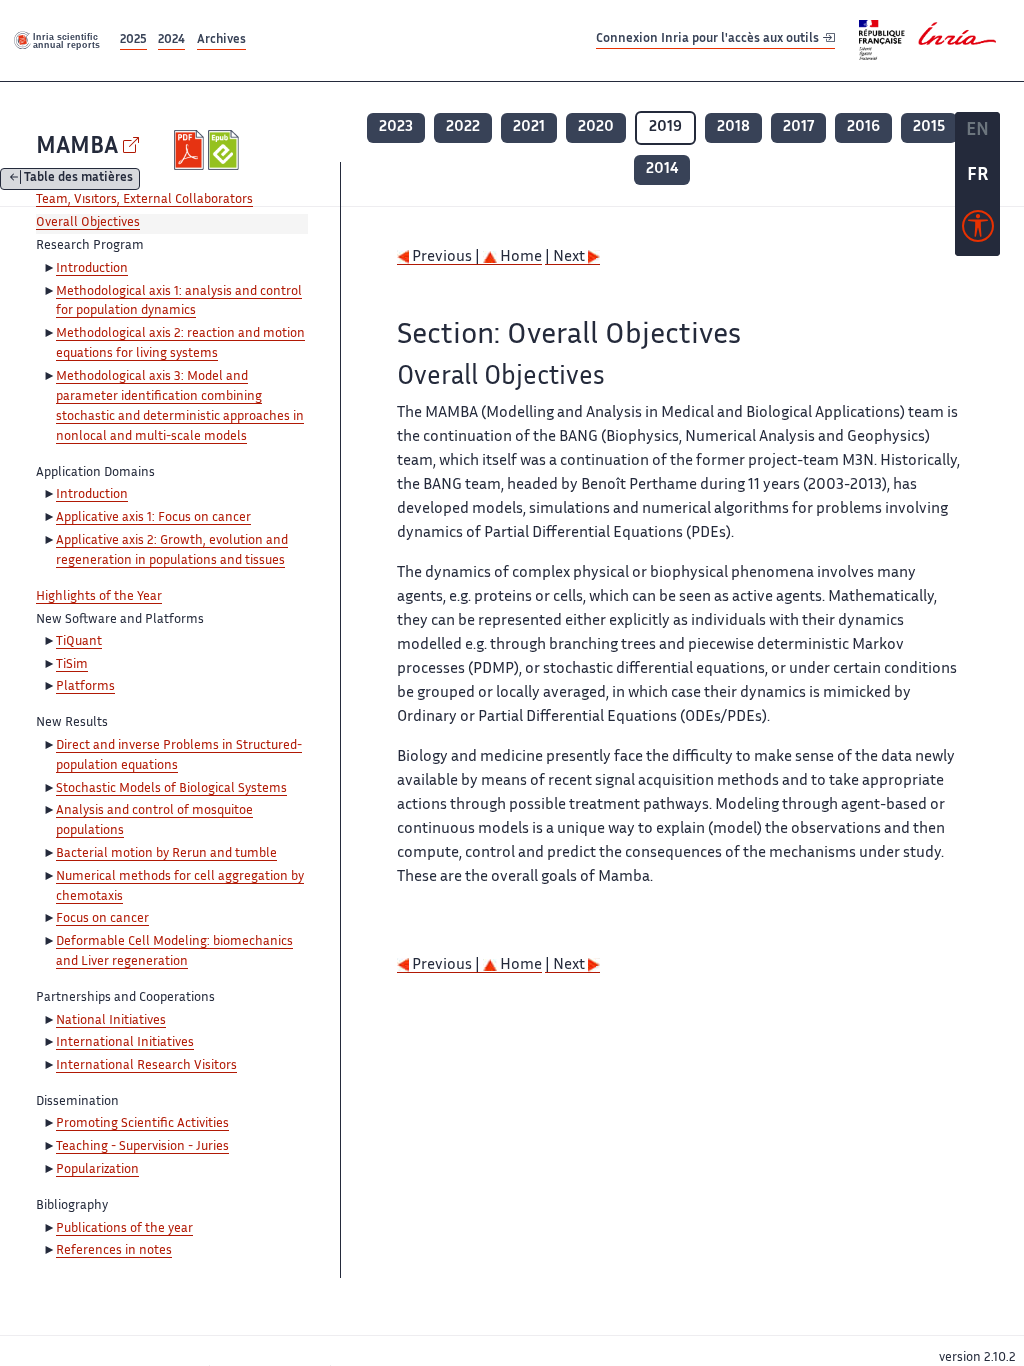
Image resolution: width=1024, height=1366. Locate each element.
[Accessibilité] (978, 231)
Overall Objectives (88, 223)
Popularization (97, 1170)
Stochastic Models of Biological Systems (171, 789)
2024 (171, 40)
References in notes (114, 1251)
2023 (396, 127)
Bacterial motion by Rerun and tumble (166, 854)
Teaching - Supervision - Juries (142, 1147)
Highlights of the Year (99, 597)
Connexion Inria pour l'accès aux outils (709, 39)
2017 (798, 127)
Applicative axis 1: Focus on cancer (153, 518)
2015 (929, 127)
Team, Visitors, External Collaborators (144, 200)
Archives (221, 40)
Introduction (92, 269)
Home (519, 257)
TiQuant (79, 642)
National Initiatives (111, 1021)
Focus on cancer (102, 919)
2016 (863, 127)
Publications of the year (124, 1229)
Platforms (85, 687)
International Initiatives (125, 1043)
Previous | (446, 257)
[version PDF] (191, 150)
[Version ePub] (225, 150)
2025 (133, 40)
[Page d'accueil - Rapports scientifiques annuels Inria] (58, 40)
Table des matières (78, 179)
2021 (529, 127)
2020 (596, 127)
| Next (566, 257)
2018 (733, 127)
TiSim (72, 665)
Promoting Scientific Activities (142, 1124)
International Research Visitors (146, 1066)
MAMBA (77, 147)
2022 (463, 127)
